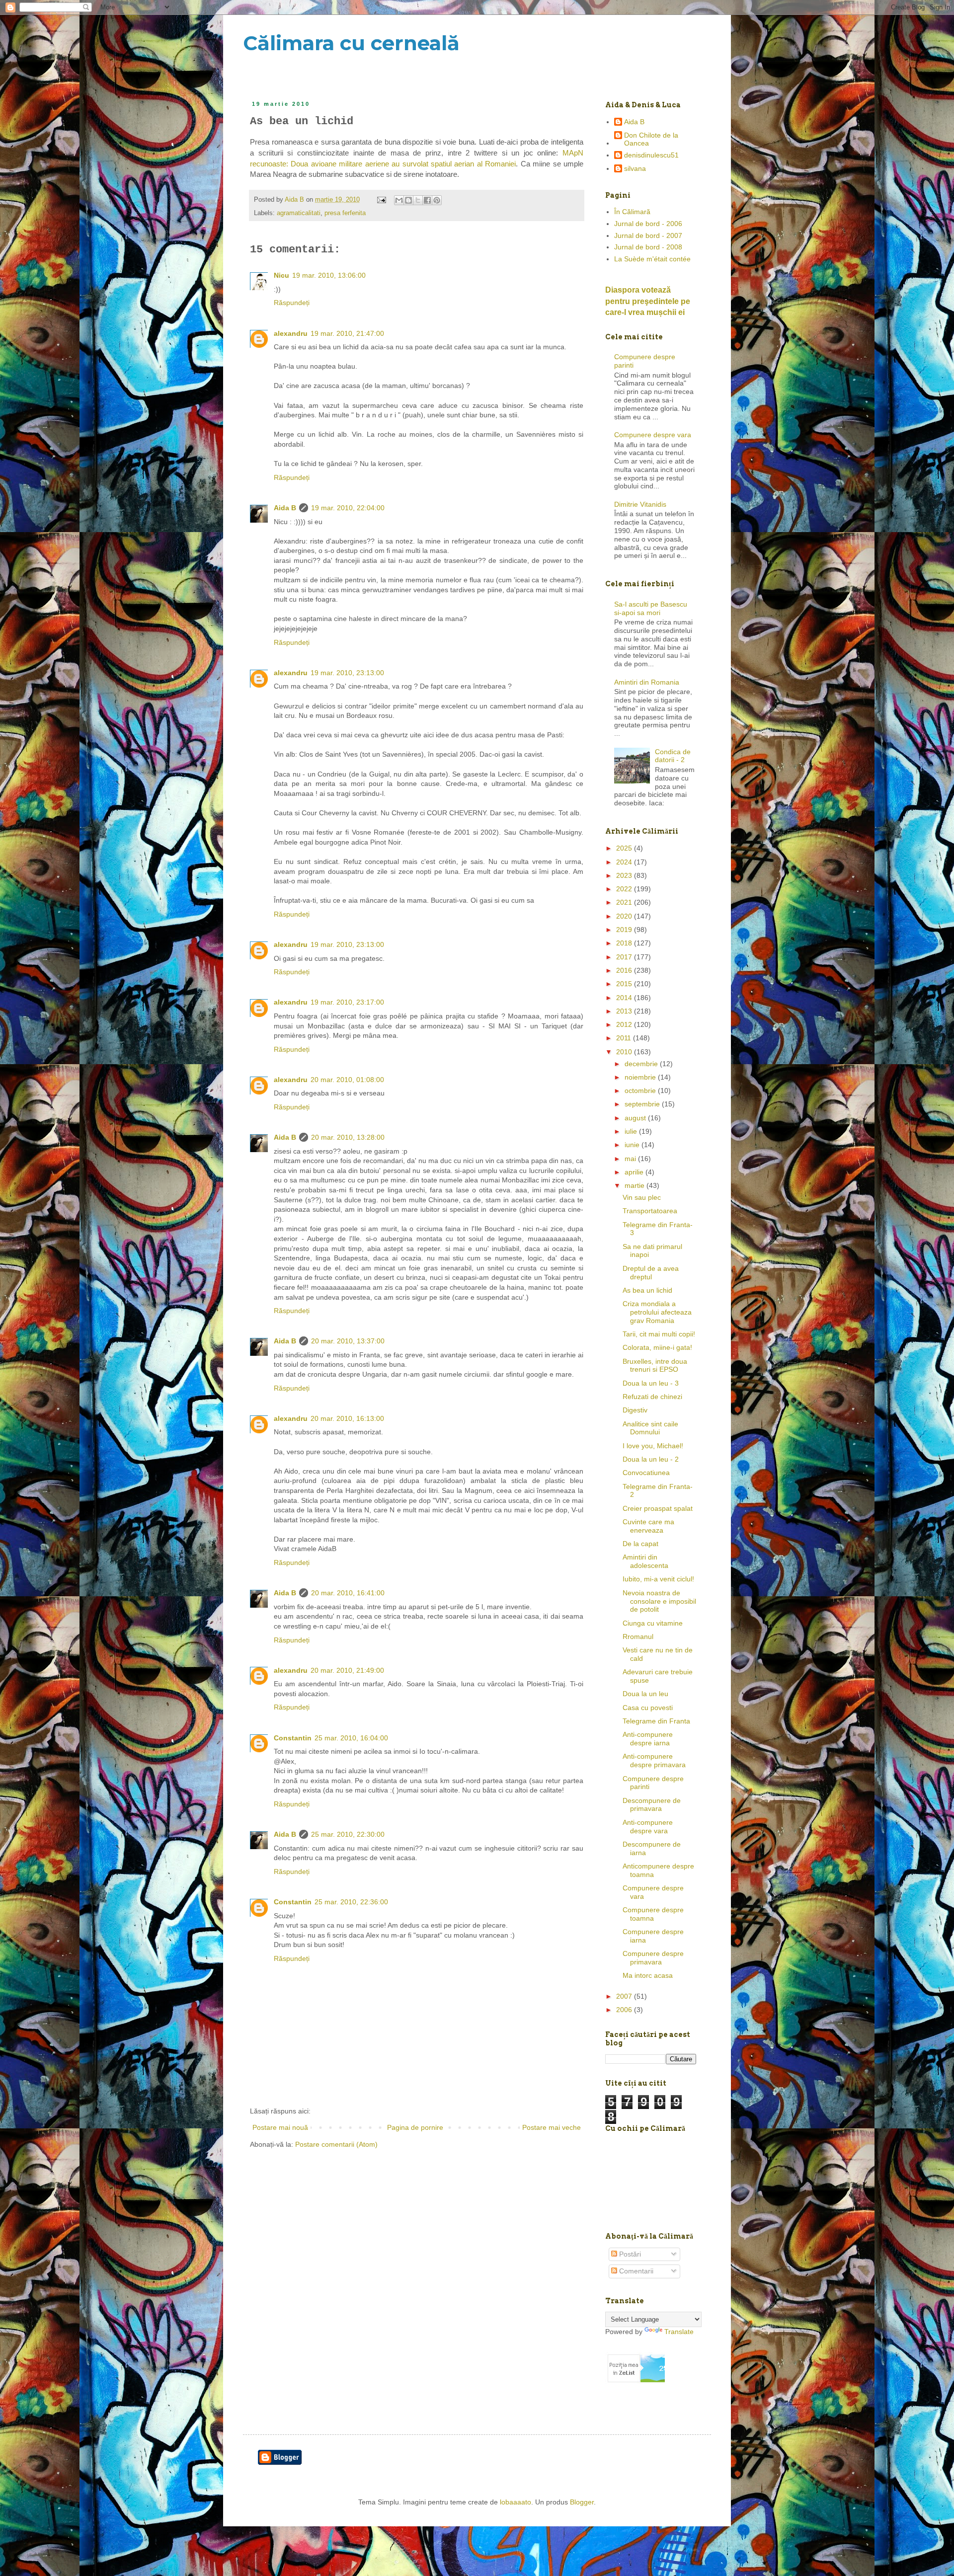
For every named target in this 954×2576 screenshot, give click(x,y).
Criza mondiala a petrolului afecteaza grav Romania (657, 1312)
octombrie (641, 1091)
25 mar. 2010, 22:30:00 (348, 1834)
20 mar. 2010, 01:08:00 (347, 1080)
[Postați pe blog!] (408, 200)
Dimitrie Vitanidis (640, 504)
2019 (625, 930)
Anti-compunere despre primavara (654, 1760)
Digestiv (635, 1410)
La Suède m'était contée (652, 259)
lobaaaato (516, 2502)
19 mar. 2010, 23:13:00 (347, 673)
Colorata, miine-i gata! (657, 1347)
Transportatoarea (650, 1211)
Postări (629, 2254)
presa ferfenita (345, 213)
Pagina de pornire (415, 2127)
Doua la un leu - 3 (651, 1383)
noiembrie (641, 1077)
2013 (625, 1011)
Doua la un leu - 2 (651, 1459)
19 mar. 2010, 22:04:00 (348, 508)
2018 (625, 943)
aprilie (635, 1172)
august (636, 1118)
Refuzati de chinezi (652, 1397)
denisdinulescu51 (651, 155)
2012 (625, 1024)
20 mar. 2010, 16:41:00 (348, 1593)
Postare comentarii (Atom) (336, 2144)
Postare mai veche (552, 2127)
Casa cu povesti (648, 1708)
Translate (679, 2332)
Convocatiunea (646, 1473)
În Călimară (632, 212)
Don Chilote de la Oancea (651, 139)
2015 (625, 984)
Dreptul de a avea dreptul (651, 1273)
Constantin (293, 1738)
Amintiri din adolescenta (645, 1561)
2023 (625, 875)
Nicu (281, 275)
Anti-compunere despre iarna (648, 1739)
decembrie (642, 1064)
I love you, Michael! (653, 1446)
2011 (625, 1038)
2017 (625, 957)
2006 (625, 2010)
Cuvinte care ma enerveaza (648, 1526)
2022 (625, 889)
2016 (625, 970)
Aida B (285, 508)
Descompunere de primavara (652, 1805)
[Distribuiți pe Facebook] (427, 200)
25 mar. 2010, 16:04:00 (351, 1738)
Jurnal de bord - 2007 (648, 235)
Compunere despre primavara (653, 1958)
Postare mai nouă (280, 2127)
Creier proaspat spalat (658, 1508)
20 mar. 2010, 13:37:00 (348, 1341)
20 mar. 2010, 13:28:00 (348, 1137)
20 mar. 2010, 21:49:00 (347, 1670)
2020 (625, 916)
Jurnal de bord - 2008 (648, 247)
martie (636, 1185)
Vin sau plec (642, 1197)
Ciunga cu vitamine (653, 1623)
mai (631, 1159)
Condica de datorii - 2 (673, 756)
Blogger (582, 2502)
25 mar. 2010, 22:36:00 (351, 1902)
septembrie (643, 1104)
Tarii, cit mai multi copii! (659, 1334)
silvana (635, 168)
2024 (625, 862)
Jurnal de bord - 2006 (648, 224)
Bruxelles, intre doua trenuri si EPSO (655, 1366)
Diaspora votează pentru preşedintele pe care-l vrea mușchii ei (648, 301)
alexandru (291, 333)
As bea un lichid (647, 1290)
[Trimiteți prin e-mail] (399, 200)
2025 (625, 848)
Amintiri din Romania (647, 682)
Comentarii (635, 2271)
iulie (632, 1131)
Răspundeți (292, 303)
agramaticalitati (299, 213)
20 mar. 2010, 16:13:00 (347, 1418)
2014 (625, 998)
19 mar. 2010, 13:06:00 (329, 275)
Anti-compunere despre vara (648, 1827)
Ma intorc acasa (648, 1975)
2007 (625, 1996)
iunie (633, 1145)
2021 (625, 902)
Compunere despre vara (653, 435)
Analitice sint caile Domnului (650, 1428)
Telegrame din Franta (656, 1721)
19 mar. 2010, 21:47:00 (347, 333)
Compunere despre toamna (653, 1914)
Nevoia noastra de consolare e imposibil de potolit (659, 1601)
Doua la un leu (645, 1694)
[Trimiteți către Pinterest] (437, 200)
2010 (625, 1052)
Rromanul (638, 1637)
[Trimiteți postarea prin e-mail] (381, 200)
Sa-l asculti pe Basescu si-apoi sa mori (651, 608)
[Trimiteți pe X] (418, 200)
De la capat (640, 1544)
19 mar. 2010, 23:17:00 (347, 1002)
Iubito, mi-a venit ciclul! (658, 1579)
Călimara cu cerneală (351, 43)
